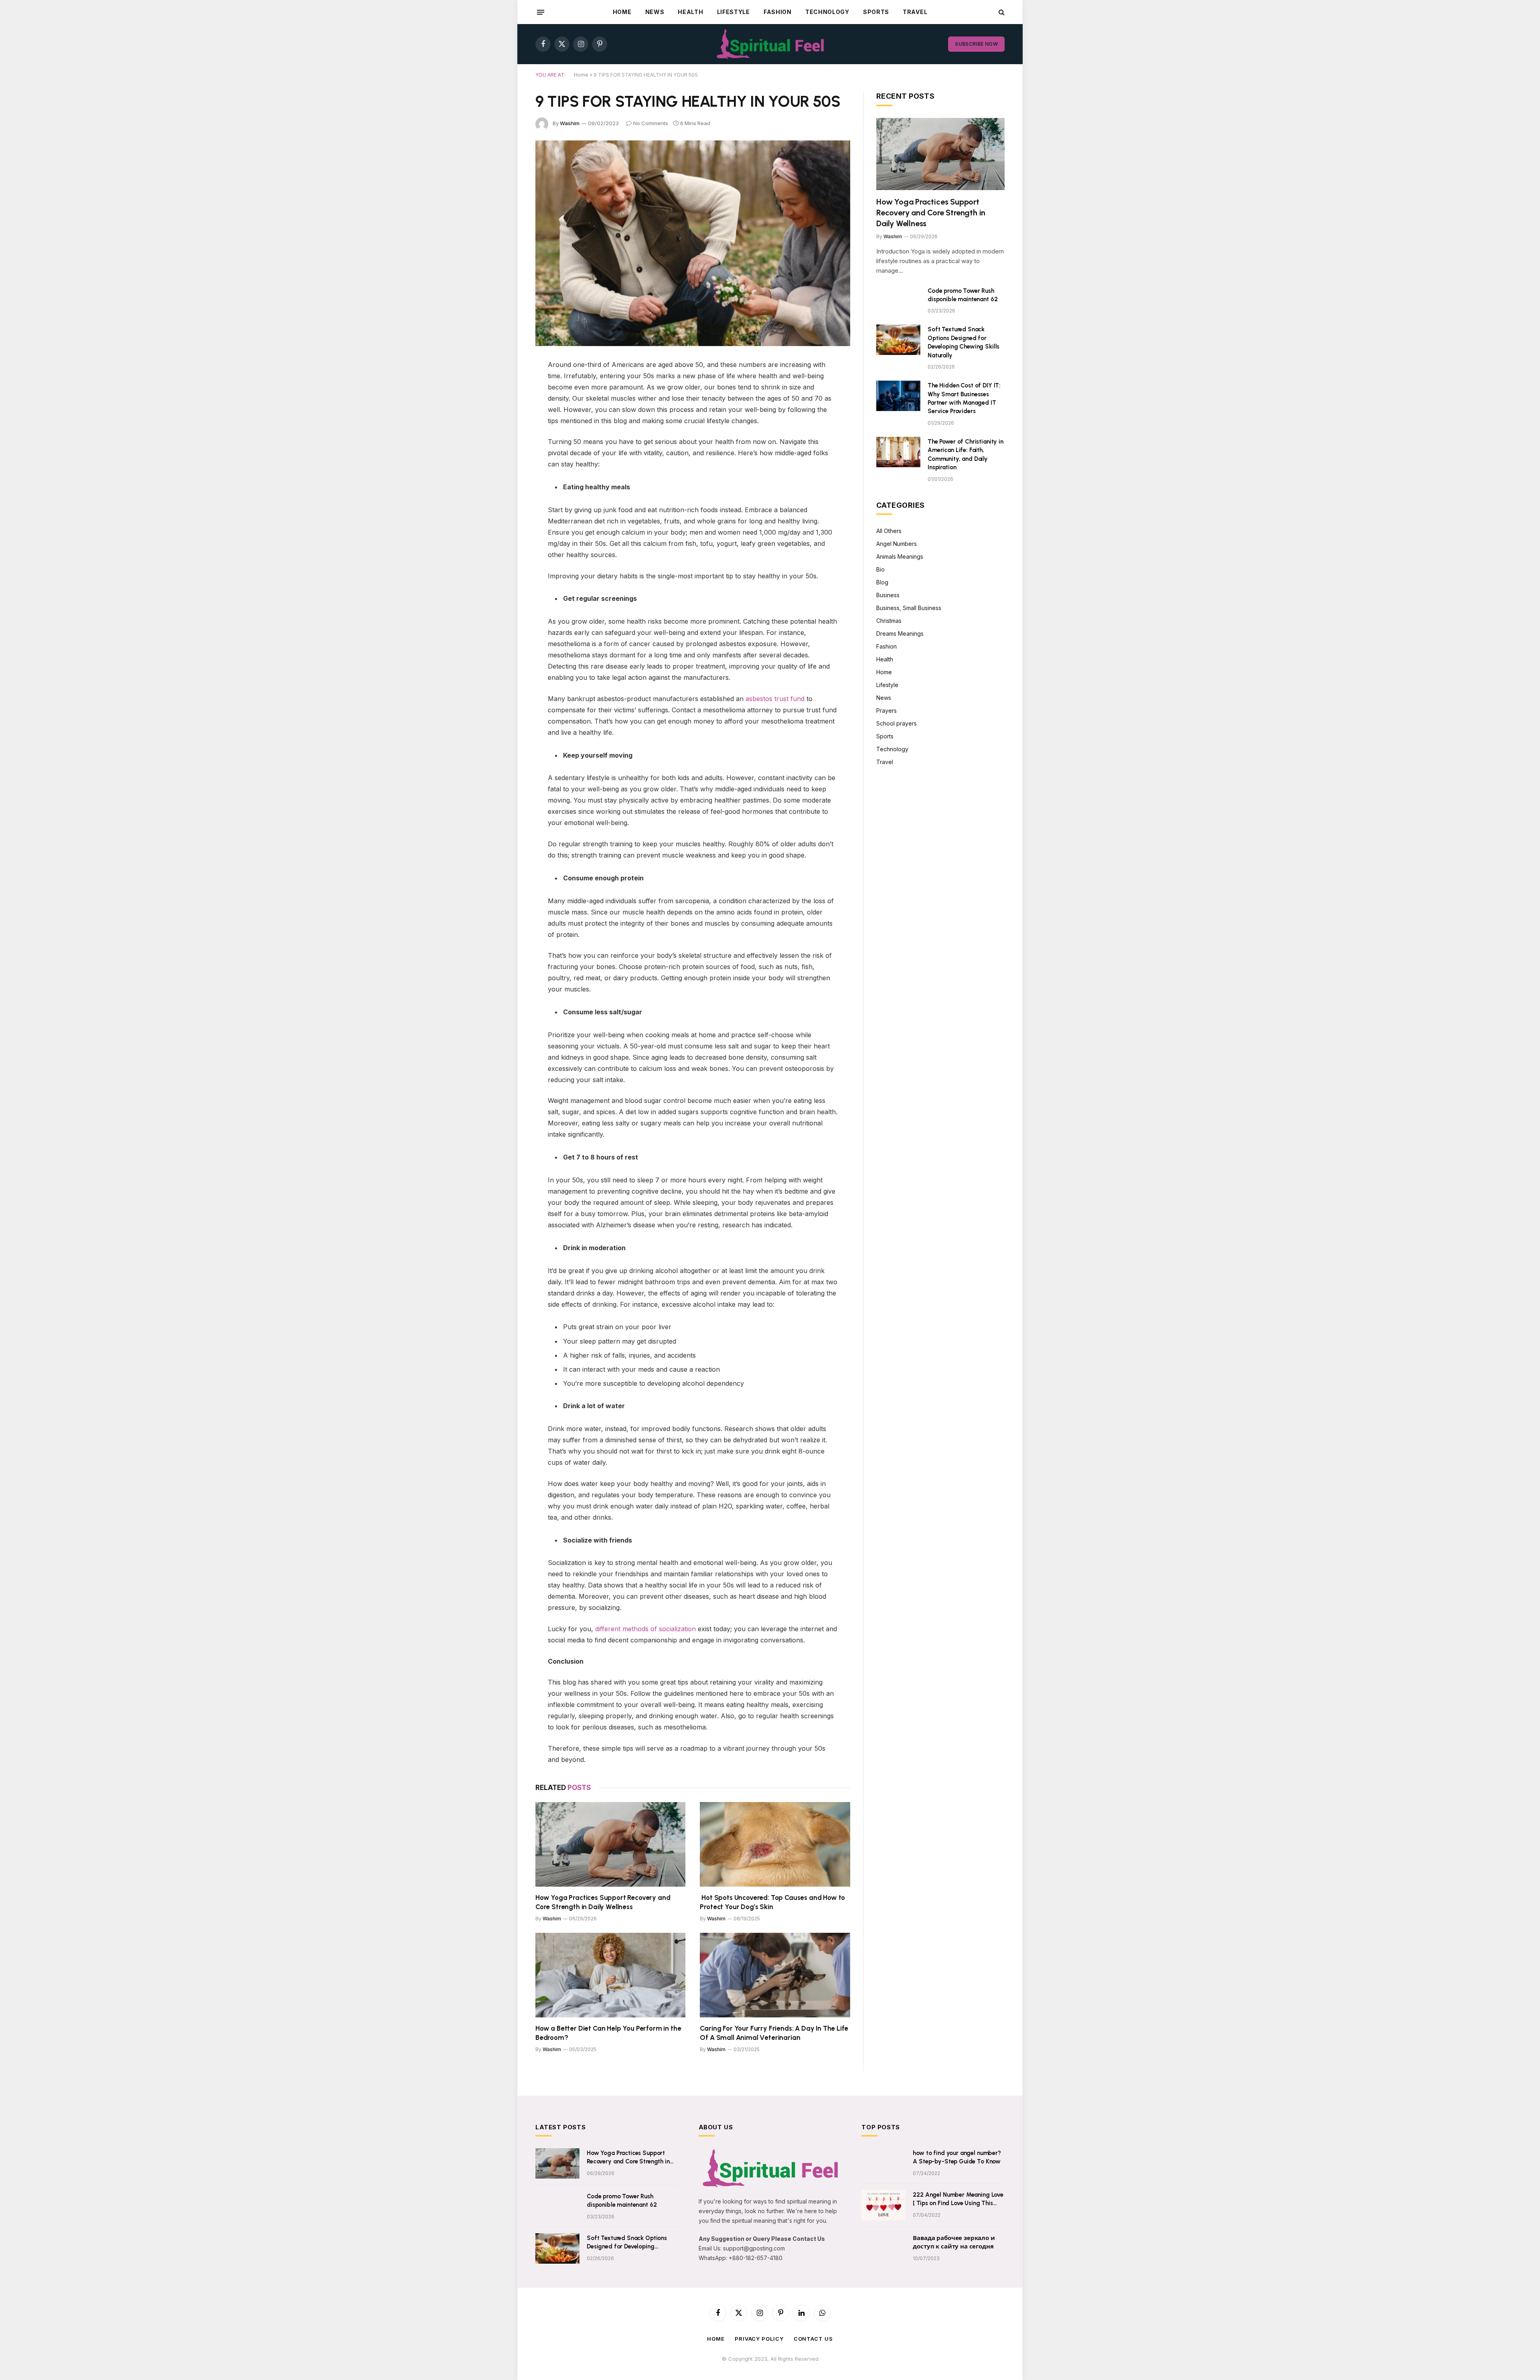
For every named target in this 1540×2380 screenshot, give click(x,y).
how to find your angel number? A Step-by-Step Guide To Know (957, 2157)
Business (888, 595)
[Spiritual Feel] (770, 44)
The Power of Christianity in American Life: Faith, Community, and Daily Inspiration (966, 454)
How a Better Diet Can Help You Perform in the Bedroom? (608, 2033)
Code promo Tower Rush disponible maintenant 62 (962, 295)
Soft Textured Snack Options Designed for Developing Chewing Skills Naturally (964, 342)
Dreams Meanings (900, 634)
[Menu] (541, 12)
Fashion (778, 12)
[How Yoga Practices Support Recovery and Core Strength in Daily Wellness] (610, 1844)
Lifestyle (734, 12)
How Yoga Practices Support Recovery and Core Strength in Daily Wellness (603, 1902)
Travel (915, 12)
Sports (876, 12)
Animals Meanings (900, 556)
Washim (570, 123)
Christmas (889, 621)
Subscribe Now (976, 44)
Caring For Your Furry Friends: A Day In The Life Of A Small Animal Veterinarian (774, 2033)
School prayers (897, 723)
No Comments (651, 123)
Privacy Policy (759, 2339)
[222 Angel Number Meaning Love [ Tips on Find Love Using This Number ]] (883, 2205)
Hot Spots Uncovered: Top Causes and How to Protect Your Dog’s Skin (772, 1902)
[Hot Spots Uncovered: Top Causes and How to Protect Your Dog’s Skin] (775, 1844)
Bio (880, 569)
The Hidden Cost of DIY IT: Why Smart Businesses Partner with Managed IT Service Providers (964, 398)
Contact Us (813, 2339)
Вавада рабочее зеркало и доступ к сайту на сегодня (954, 2242)
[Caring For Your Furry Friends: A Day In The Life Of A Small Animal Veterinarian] (775, 1975)
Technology (827, 12)
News (655, 12)
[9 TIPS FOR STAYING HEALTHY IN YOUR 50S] (693, 243)
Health (690, 12)
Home (622, 12)
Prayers (887, 711)
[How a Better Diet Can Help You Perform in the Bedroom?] (610, 1975)
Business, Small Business (909, 608)
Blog (882, 582)
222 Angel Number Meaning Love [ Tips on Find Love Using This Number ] (958, 2200)
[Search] (1001, 12)
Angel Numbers (897, 544)
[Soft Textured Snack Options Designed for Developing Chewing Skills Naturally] (898, 340)
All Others (889, 531)
